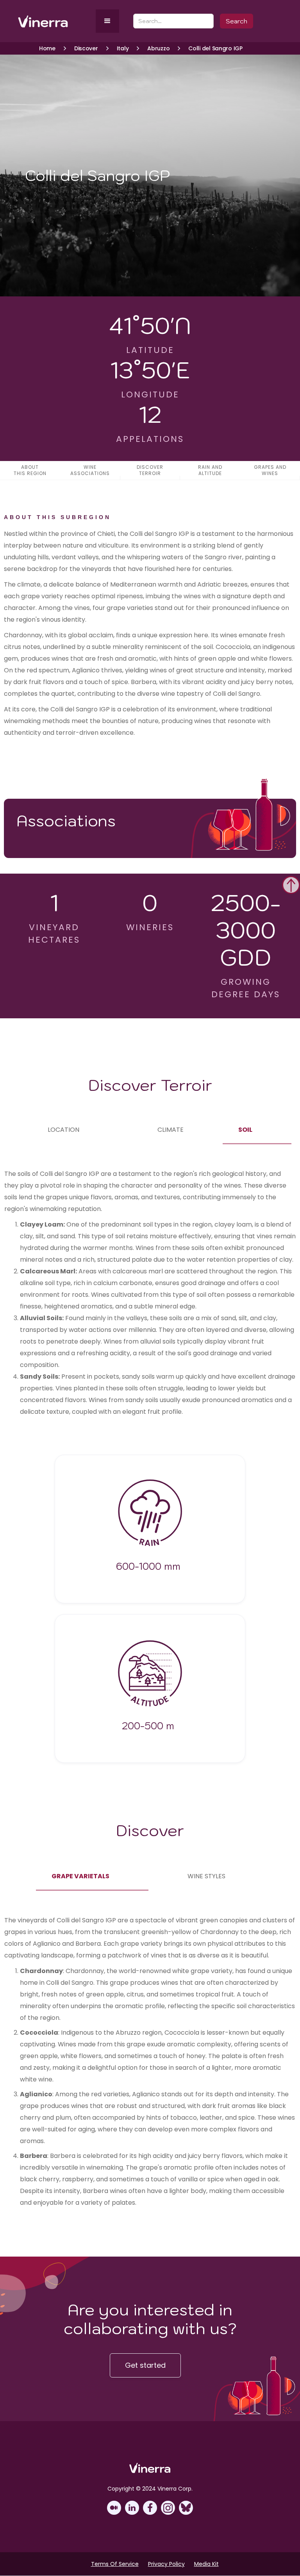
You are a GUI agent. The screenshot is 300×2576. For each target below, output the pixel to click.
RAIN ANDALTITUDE (210, 470)
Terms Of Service (115, 2564)
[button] (107, 21)
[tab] (63, 1130)
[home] (55, 21)
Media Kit (206, 2564)
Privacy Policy (166, 2564)
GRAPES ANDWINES (270, 470)
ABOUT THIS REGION (30, 470)
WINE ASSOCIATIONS (90, 470)
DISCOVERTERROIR (150, 470)
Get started (145, 2365)
